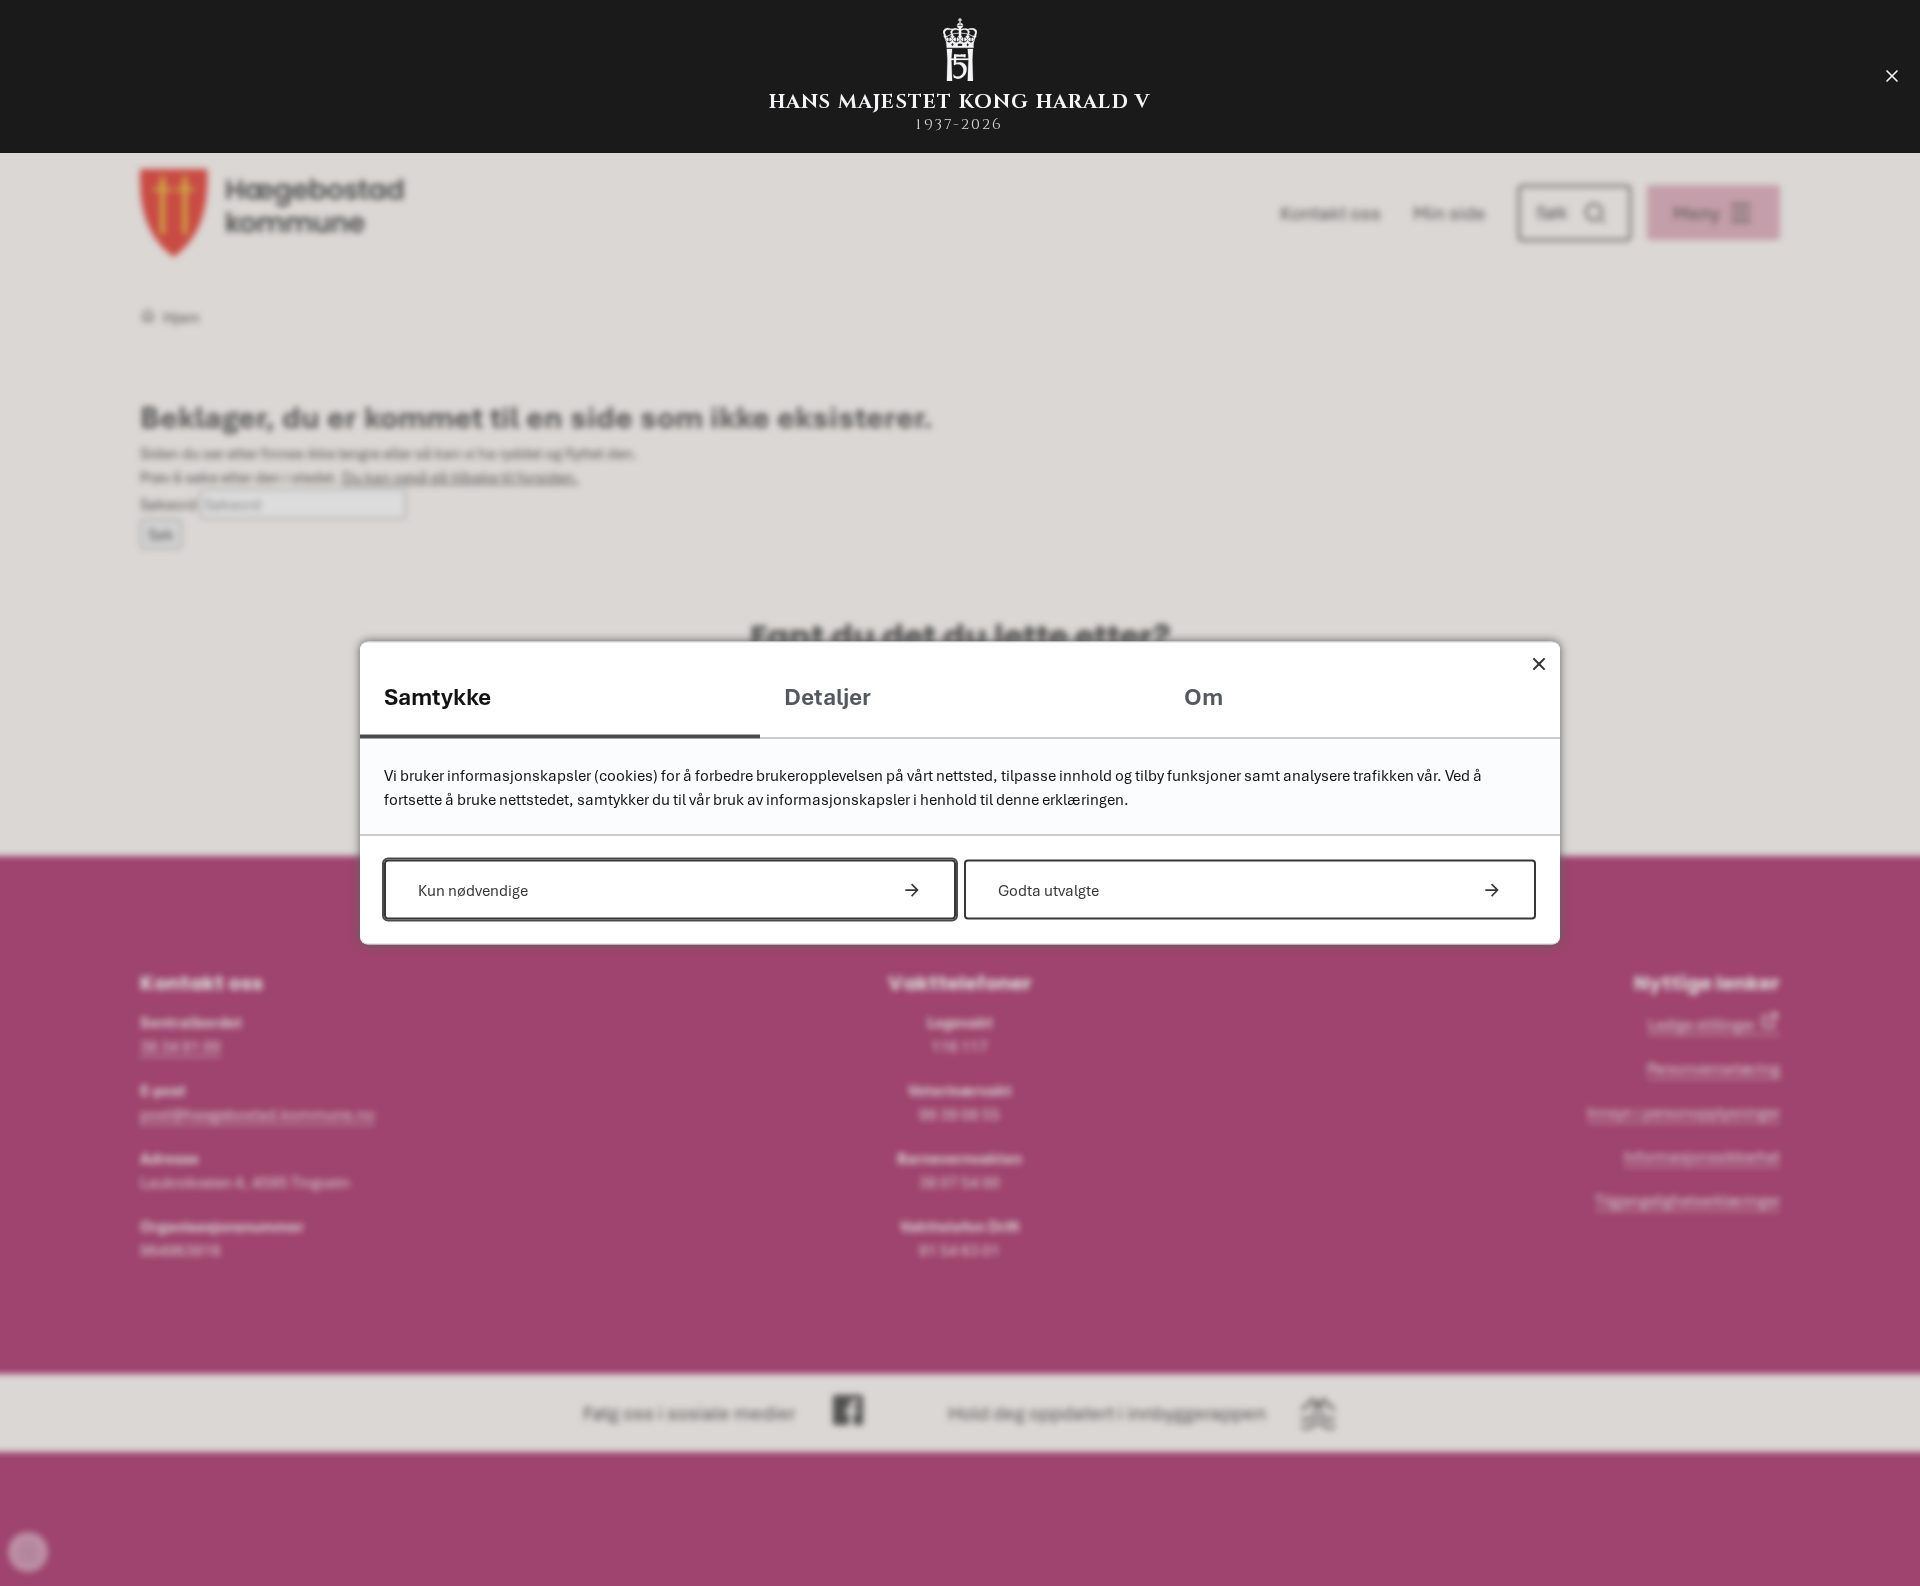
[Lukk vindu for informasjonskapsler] (1538, 663)
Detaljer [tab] (827, 696)
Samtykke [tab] (437, 696)
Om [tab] (1203, 696)
